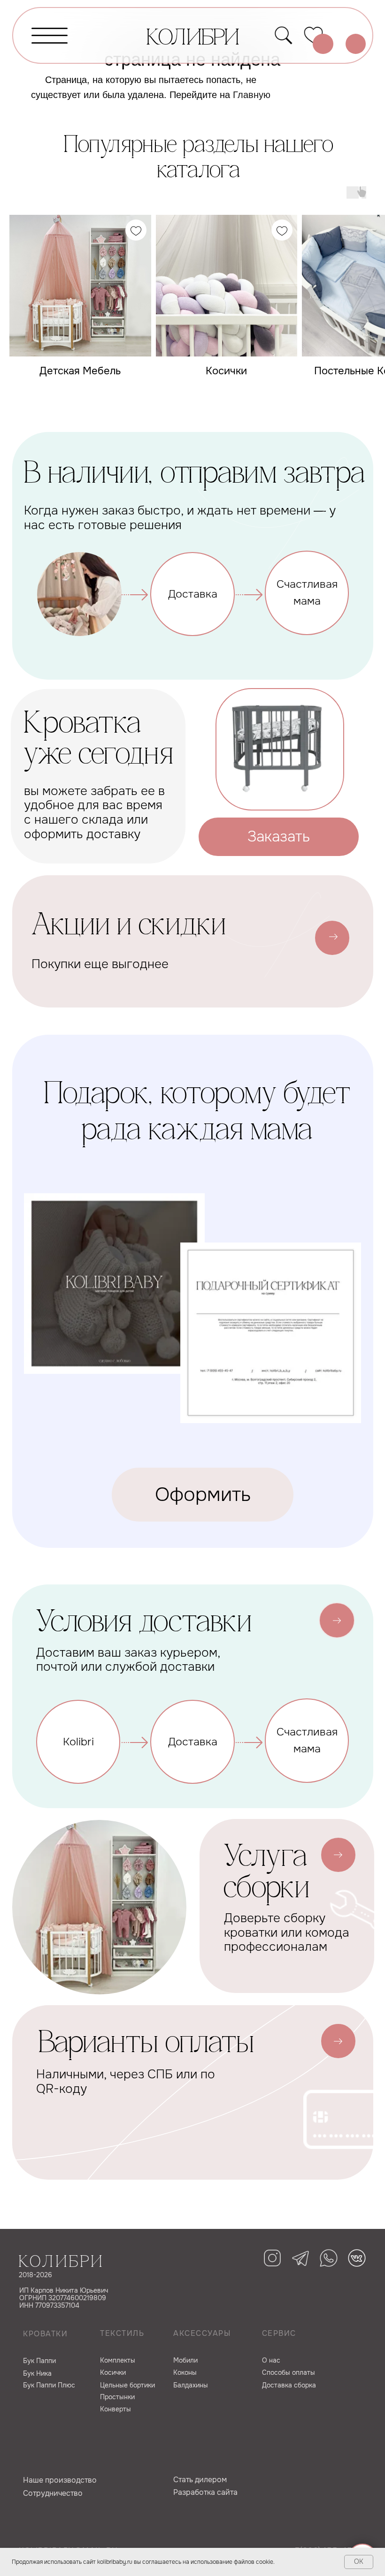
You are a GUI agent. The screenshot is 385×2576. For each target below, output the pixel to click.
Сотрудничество (53, 2493)
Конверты (115, 2409)
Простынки (117, 2397)
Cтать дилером (200, 2480)
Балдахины (191, 2385)
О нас (271, 2360)
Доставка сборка (289, 2385)
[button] (279, 837)
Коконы (185, 2372)
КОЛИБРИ (193, 39)
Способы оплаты (289, 2372)
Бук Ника (37, 2373)
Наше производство (60, 2480)
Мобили (185, 2360)
